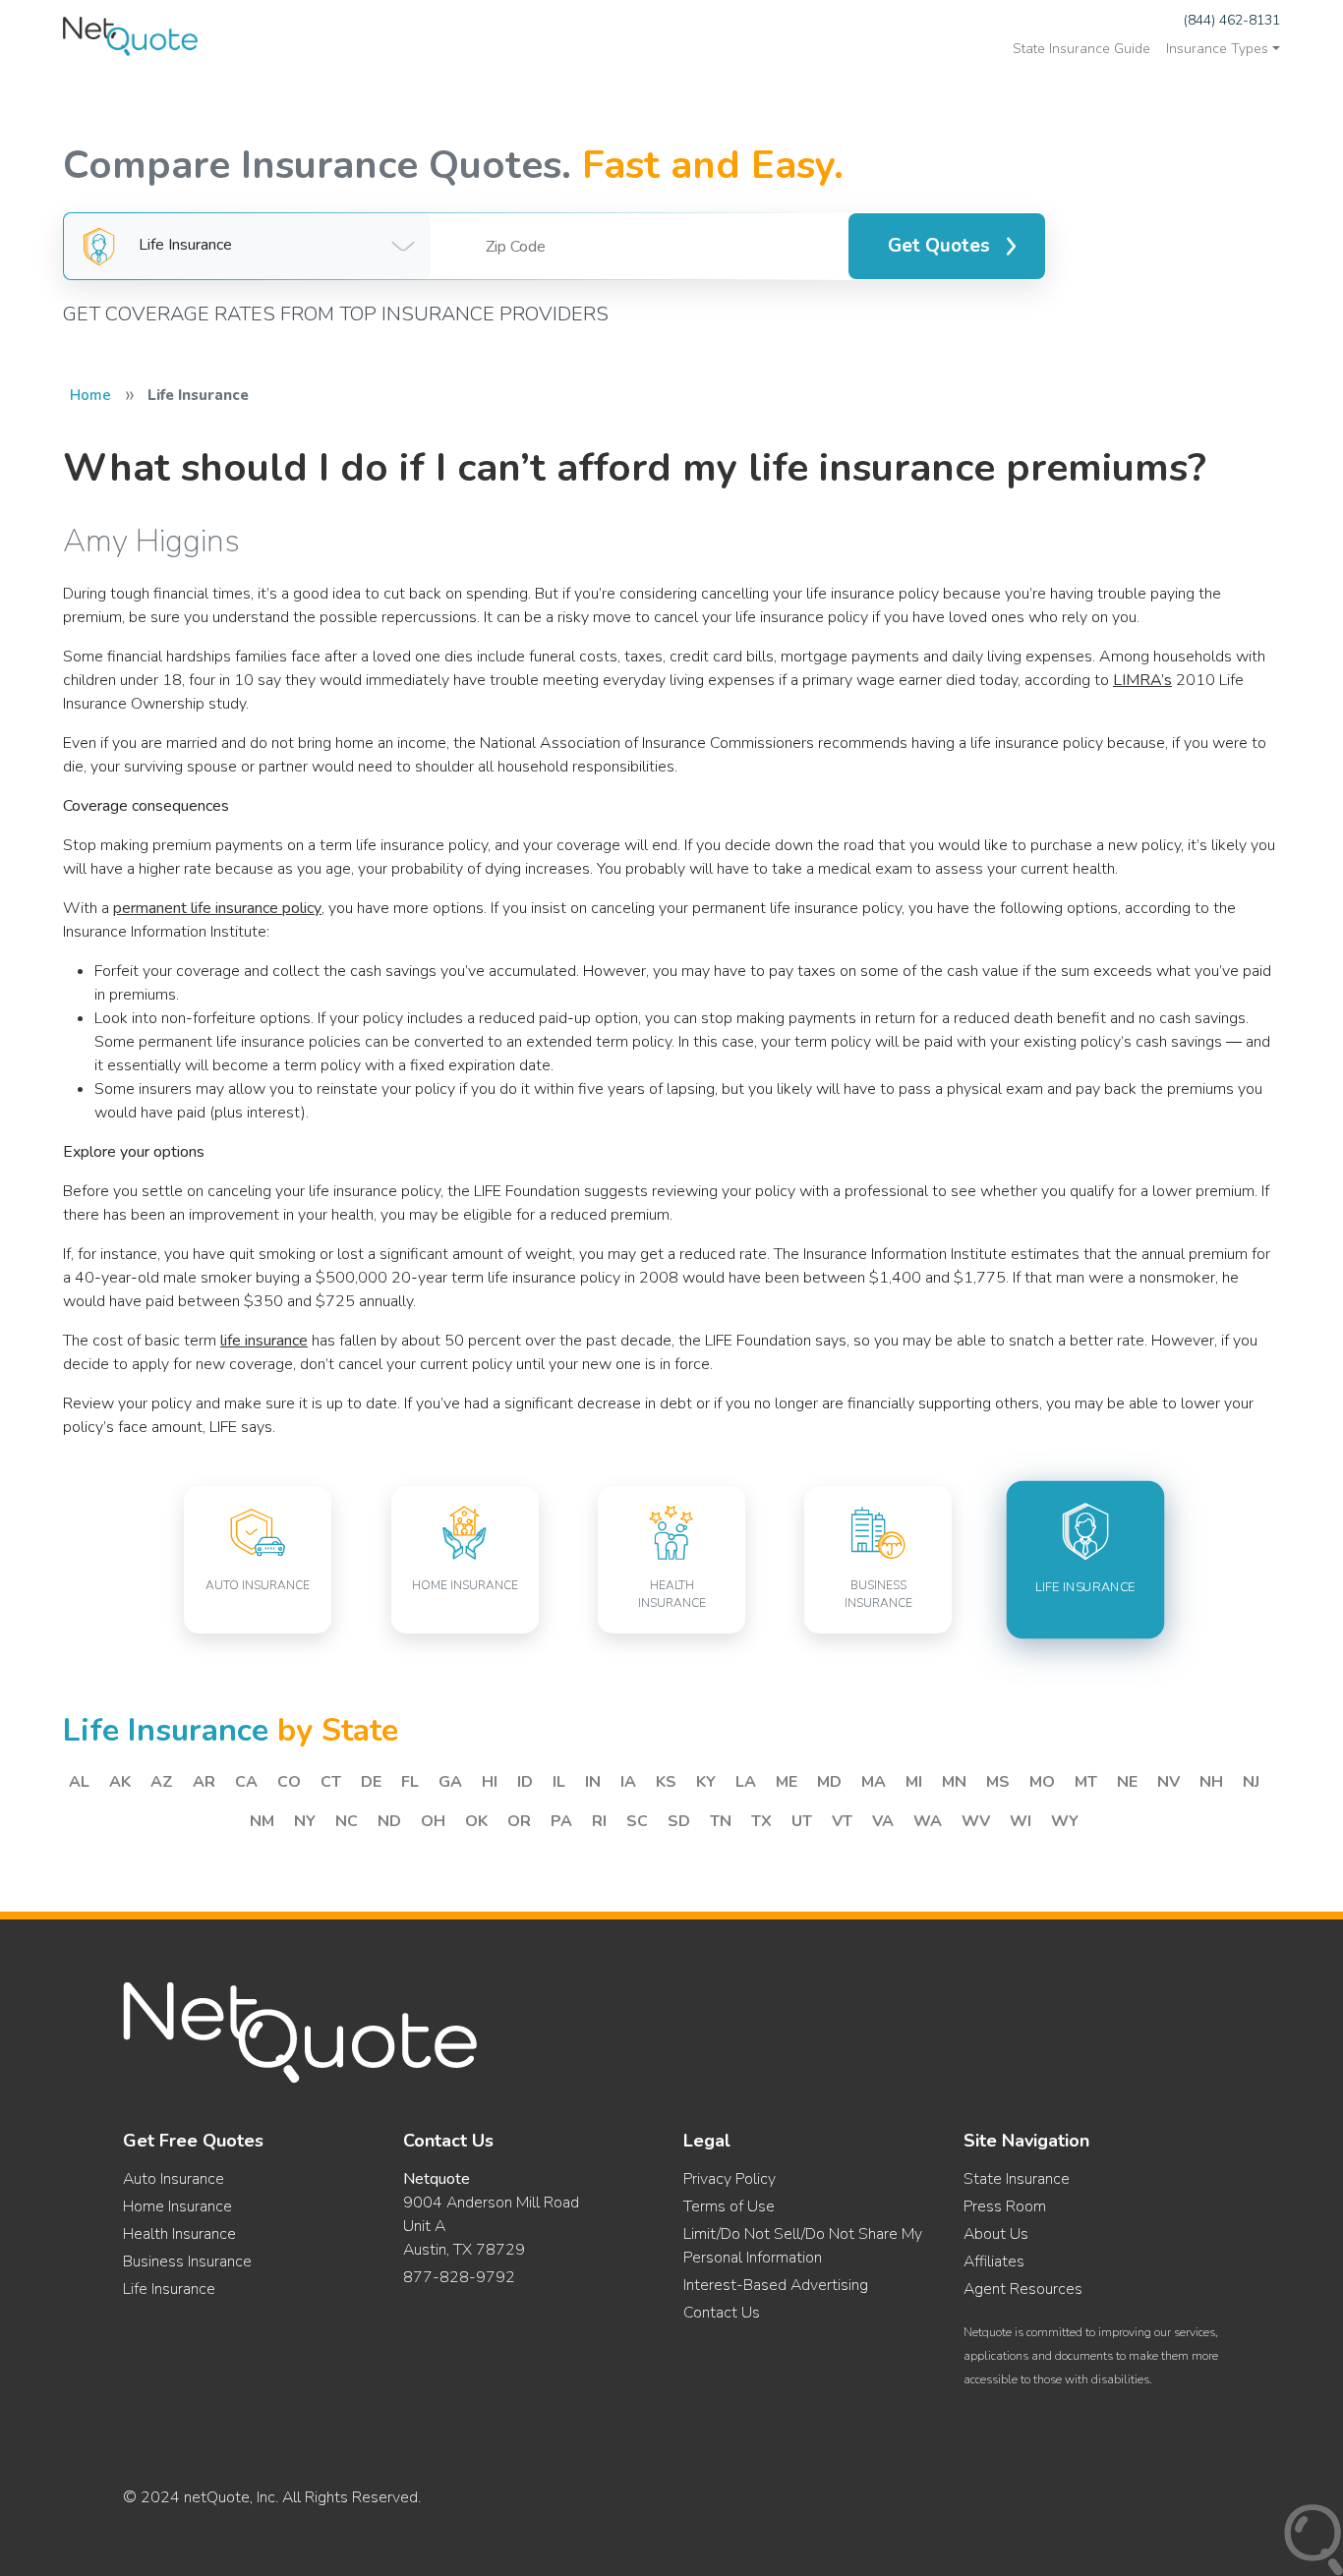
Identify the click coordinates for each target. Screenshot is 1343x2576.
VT (842, 1821)
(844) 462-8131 (1232, 20)
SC (637, 1821)
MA (874, 1782)
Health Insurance (179, 2234)
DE (371, 1782)
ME (787, 1782)
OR (519, 1821)
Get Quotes (939, 246)
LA (746, 1782)
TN (721, 1821)
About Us (996, 2234)
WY (1065, 1821)
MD (829, 1782)
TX (761, 1821)
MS (998, 1782)
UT (802, 1821)
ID (525, 1782)
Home (90, 395)
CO (289, 1782)
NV (1168, 1782)
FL (410, 1782)
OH (433, 1821)
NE (1127, 1782)
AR (204, 1782)
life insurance (264, 1341)
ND (389, 1821)
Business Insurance (187, 2261)
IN (593, 1782)
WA (928, 1821)
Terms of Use (729, 2206)
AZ (162, 1782)
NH (1211, 1782)
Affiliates (994, 2261)
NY (305, 1821)
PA (561, 1821)
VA (883, 1821)
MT (1086, 1782)
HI (490, 1782)
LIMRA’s (1142, 680)
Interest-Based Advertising (776, 2285)
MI (914, 1782)
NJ (1251, 1782)
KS (666, 1782)
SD (679, 1821)
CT (331, 1782)
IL (559, 1782)
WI (1021, 1821)
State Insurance (1017, 2179)
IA (628, 1782)
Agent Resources (1023, 2289)
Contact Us (722, 2313)
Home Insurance (177, 2206)
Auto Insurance (174, 2179)
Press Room (1005, 2206)
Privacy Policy (730, 2179)
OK (476, 1821)
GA (450, 1782)
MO (1042, 1782)
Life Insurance (169, 2289)
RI (599, 1821)
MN (954, 1782)
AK (120, 1782)
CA (246, 1782)
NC (347, 1821)
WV (976, 1821)
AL (79, 1782)
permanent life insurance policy (217, 908)
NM (262, 1821)
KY (706, 1782)
